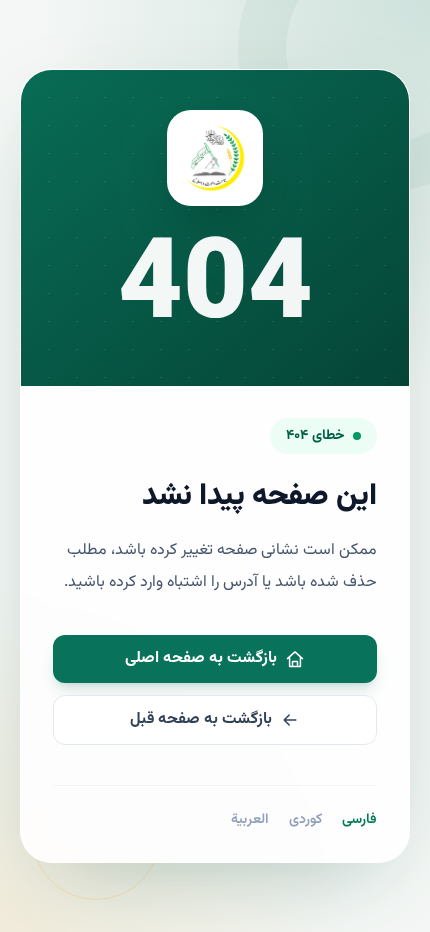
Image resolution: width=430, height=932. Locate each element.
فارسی (359, 820)
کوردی (305, 820)
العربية (250, 820)
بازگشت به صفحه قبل (201, 719)
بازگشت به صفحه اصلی (201, 658)
